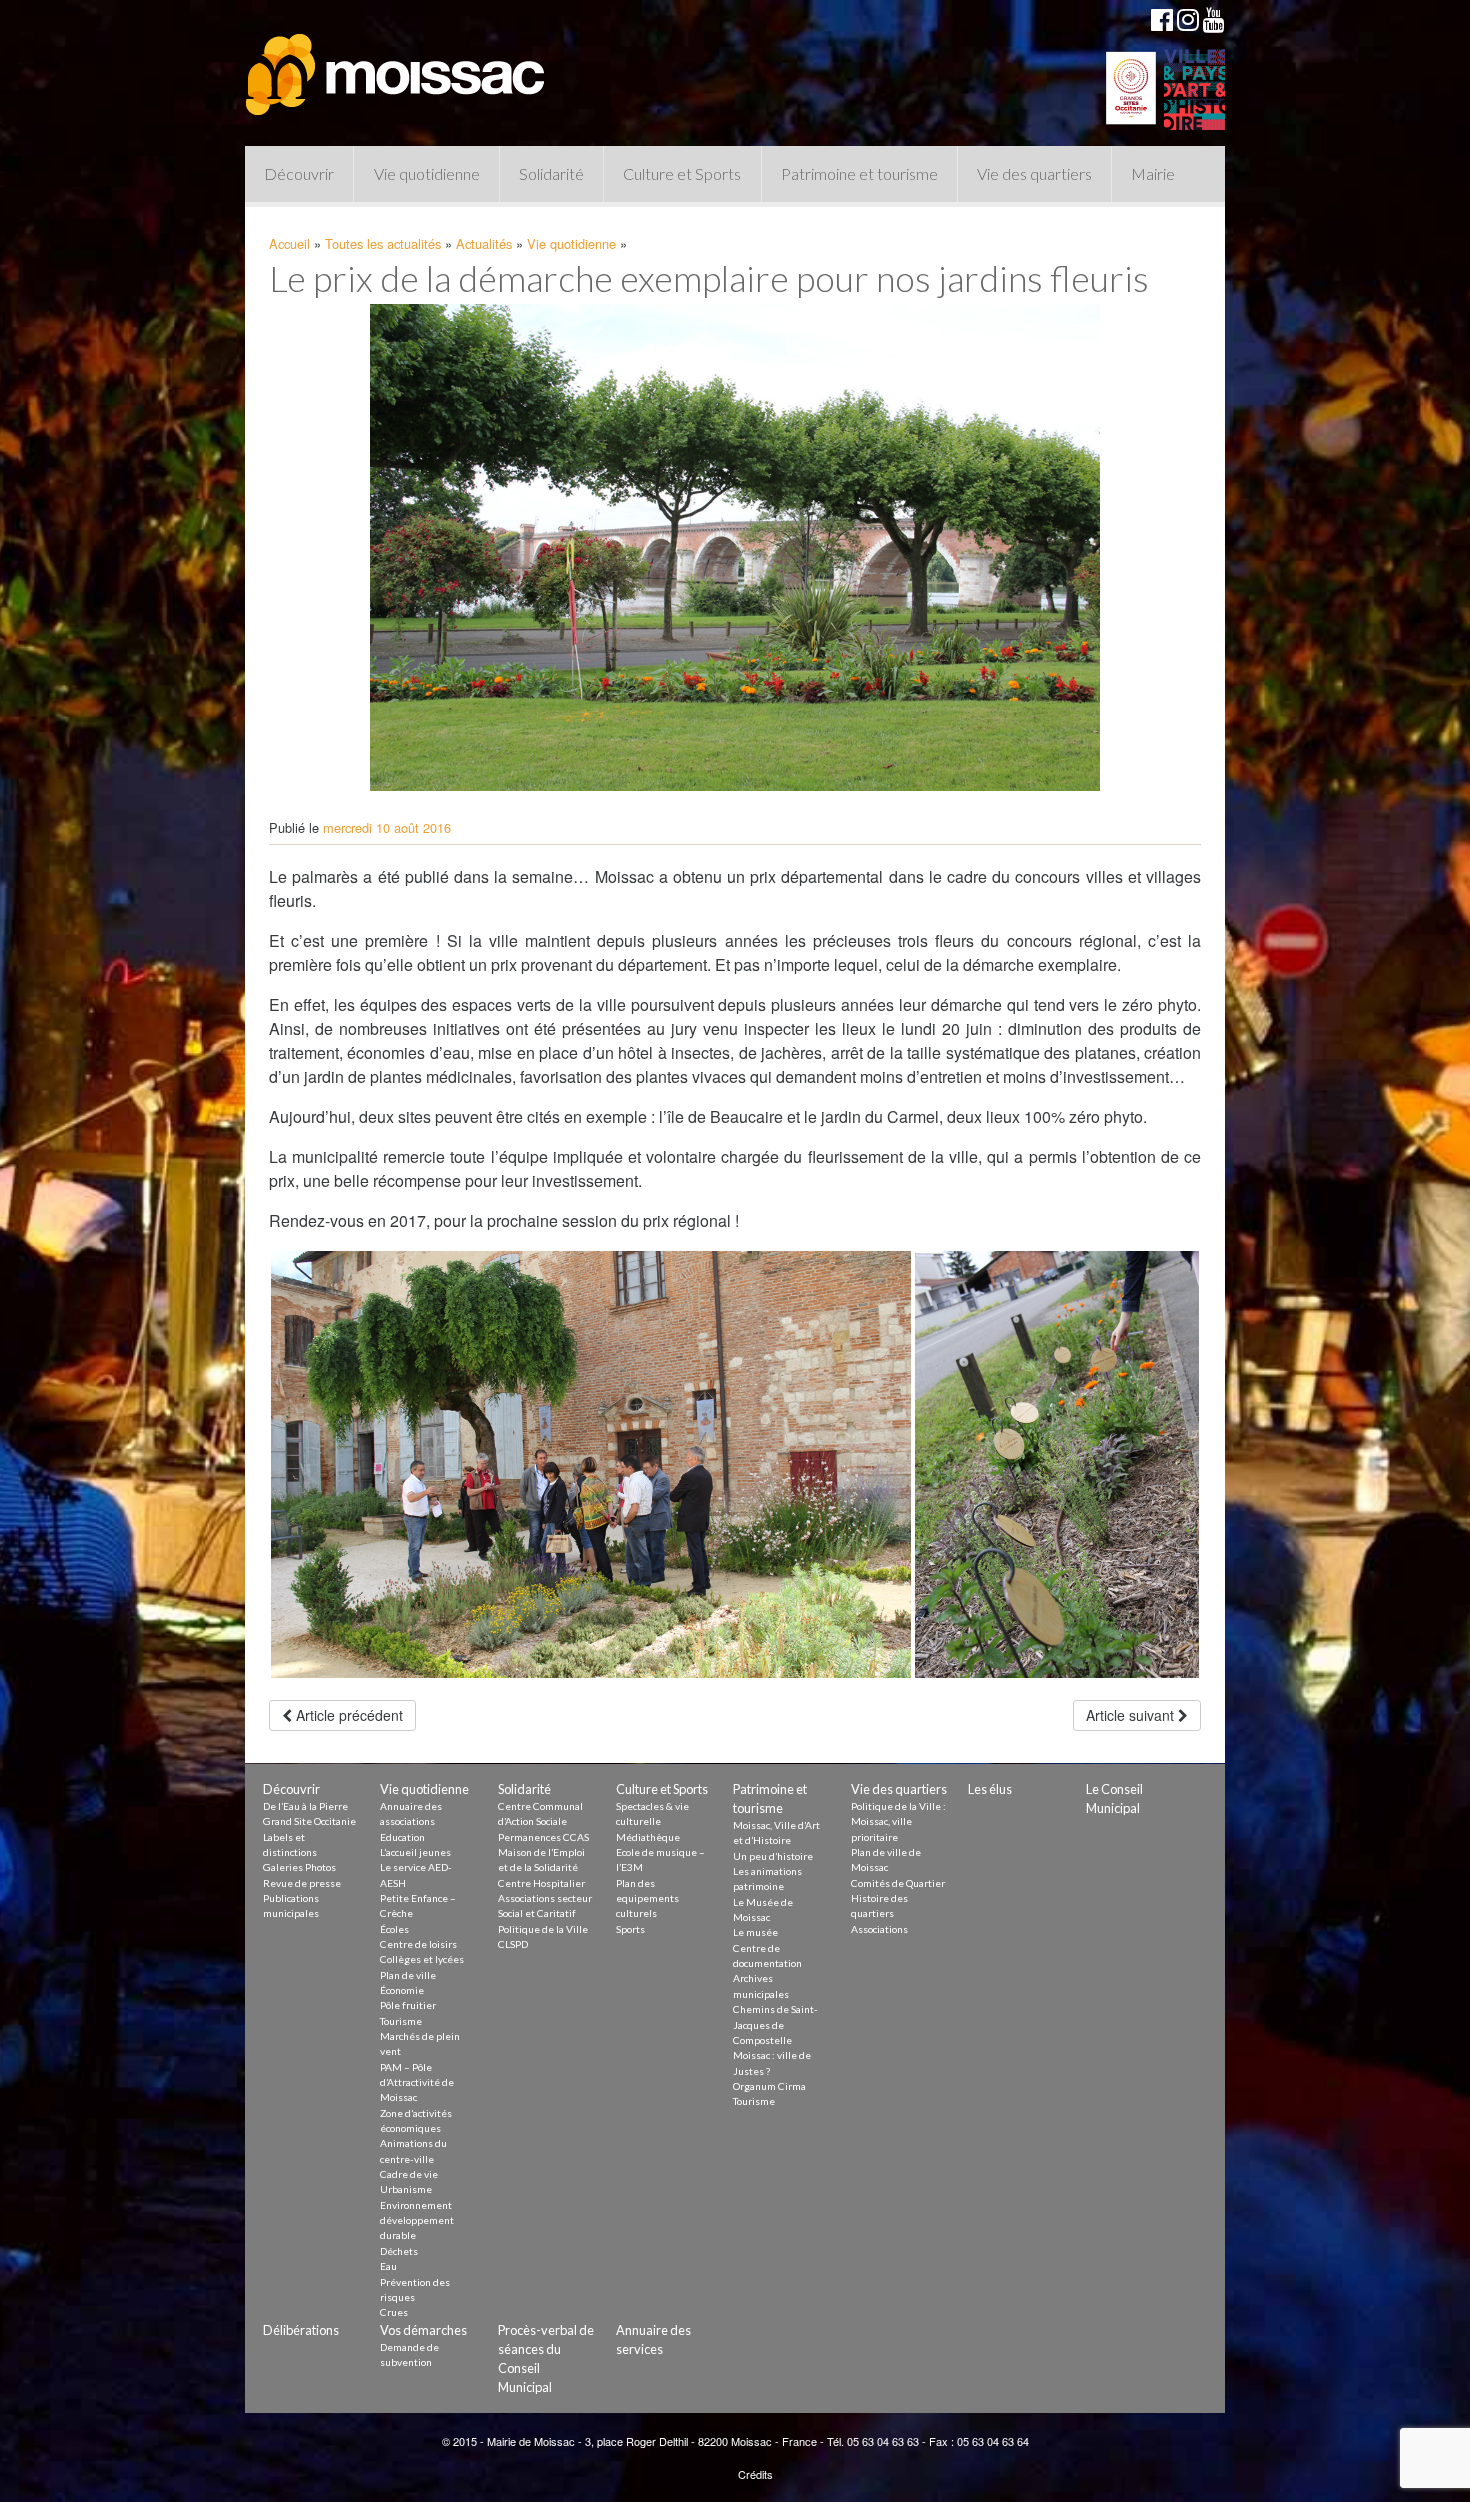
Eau (388, 2266)
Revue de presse (302, 1883)
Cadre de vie (409, 2174)
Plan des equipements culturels (647, 1898)
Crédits (755, 2474)
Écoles (394, 1929)
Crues (394, 2312)
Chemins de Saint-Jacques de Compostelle (775, 2024)
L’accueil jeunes (415, 1852)
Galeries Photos (299, 1867)
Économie (402, 1990)
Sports (630, 1929)
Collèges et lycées (422, 1959)
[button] (591, 1464)
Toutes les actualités (383, 243)
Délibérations (301, 2330)
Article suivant (1132, 1715)
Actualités (484, 243)
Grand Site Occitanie (309, 1821)
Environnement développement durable (417, 2220)
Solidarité (551, 173)
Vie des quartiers (1034, 173)
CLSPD (513, 1944)
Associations (879, 1929)
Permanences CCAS (543, 1837)
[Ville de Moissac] (397, 65)
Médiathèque (648, 1837)
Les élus (990, 1789)
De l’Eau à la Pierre (305, 1806)
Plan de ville (408, 1975)
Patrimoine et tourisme (859, 173)
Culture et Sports (682, 173)
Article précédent (347, 1715)
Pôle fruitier (408, 2005)
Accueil (289, 243)
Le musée (755, 1932)
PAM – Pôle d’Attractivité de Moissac (417, 2082)
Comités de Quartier (898, 1883)
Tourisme (401, 2021)
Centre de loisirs (418, 1944)
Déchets (399, 2251)
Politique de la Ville (543, 1929)
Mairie (1153, 173)
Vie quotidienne (427, 173)
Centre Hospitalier (541, 1883)
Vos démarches (423, 2330)
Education (402, 1837)
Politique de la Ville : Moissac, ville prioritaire (898, 1821)
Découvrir (299, 173)
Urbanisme (406, 2189)
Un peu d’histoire (773, 1856)
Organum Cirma (769, 2086)
